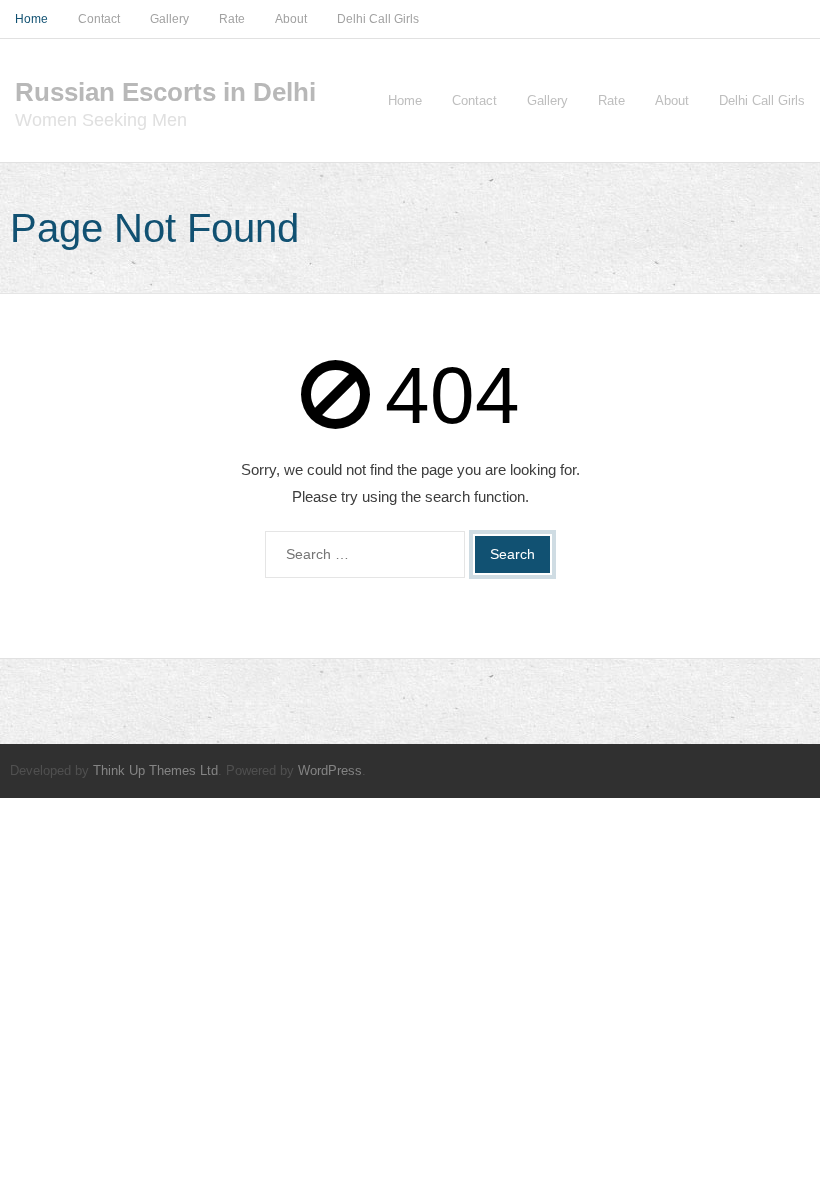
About (291, 19)
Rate (232, 19)
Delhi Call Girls (378, 19)
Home (31, 19)
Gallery (169, 19)
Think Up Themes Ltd (155, 770)
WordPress (330, 770)
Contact (99, 19)
